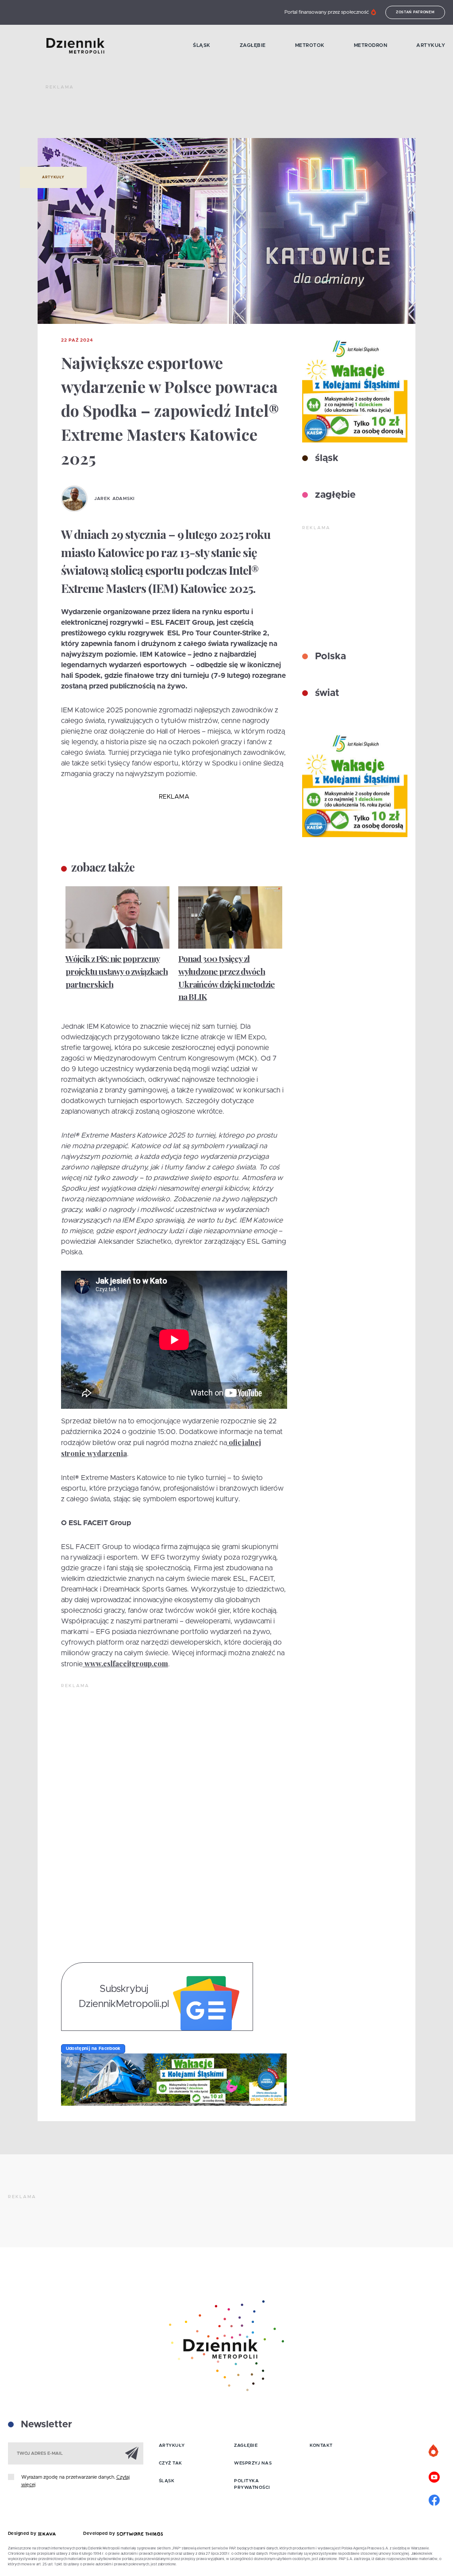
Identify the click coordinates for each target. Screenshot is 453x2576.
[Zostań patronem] (434, 2451)
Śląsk (202, 45)
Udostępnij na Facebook (93, 2049)
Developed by (100, 2534)
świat (326, 693)
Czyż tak (171, 2463)
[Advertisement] (207, 115)
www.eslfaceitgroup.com (126, 1663)
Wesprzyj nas (253, 2463)
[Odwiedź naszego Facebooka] (434, 2499)
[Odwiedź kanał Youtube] (434, 2476)
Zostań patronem (415, 12)
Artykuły (431, 45)
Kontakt (321, 2445)
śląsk (325, 458)
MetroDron (371, 45)
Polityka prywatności (252, 2484)
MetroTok (310, 45)
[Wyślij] (132, 2453)
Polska (329, 657)
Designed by (23, 2534)
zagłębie (334, 495)
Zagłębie (253, 45)
